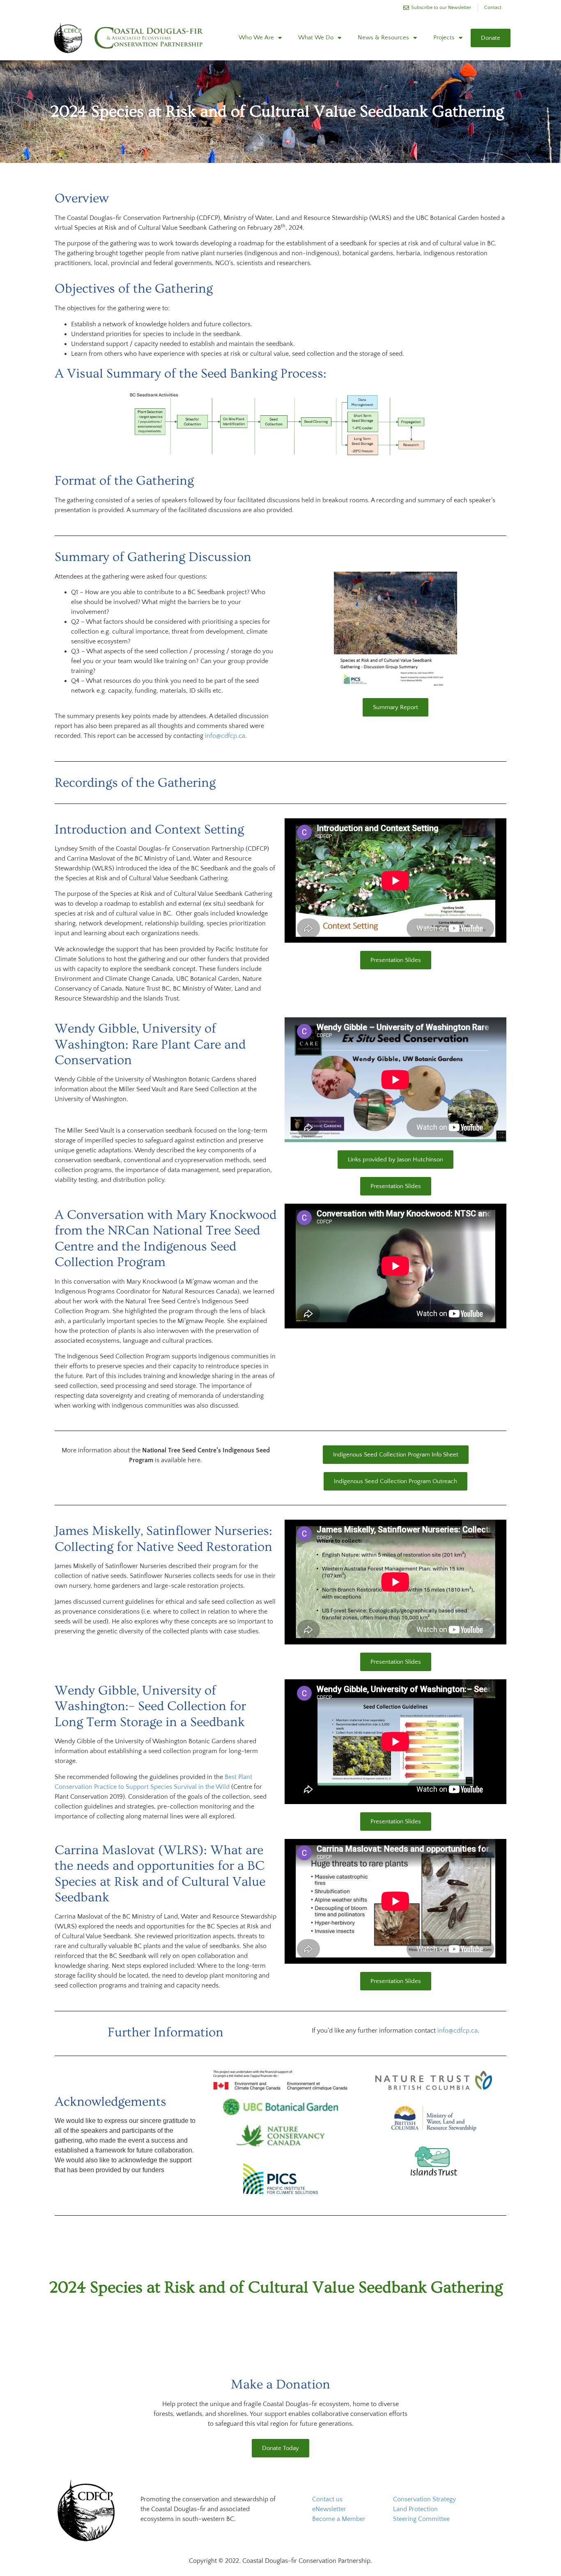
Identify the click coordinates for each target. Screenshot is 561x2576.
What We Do (316, 38)
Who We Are (256, 38)
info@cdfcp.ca (225, 736)
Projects (444, 38)
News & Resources (383, 38)
